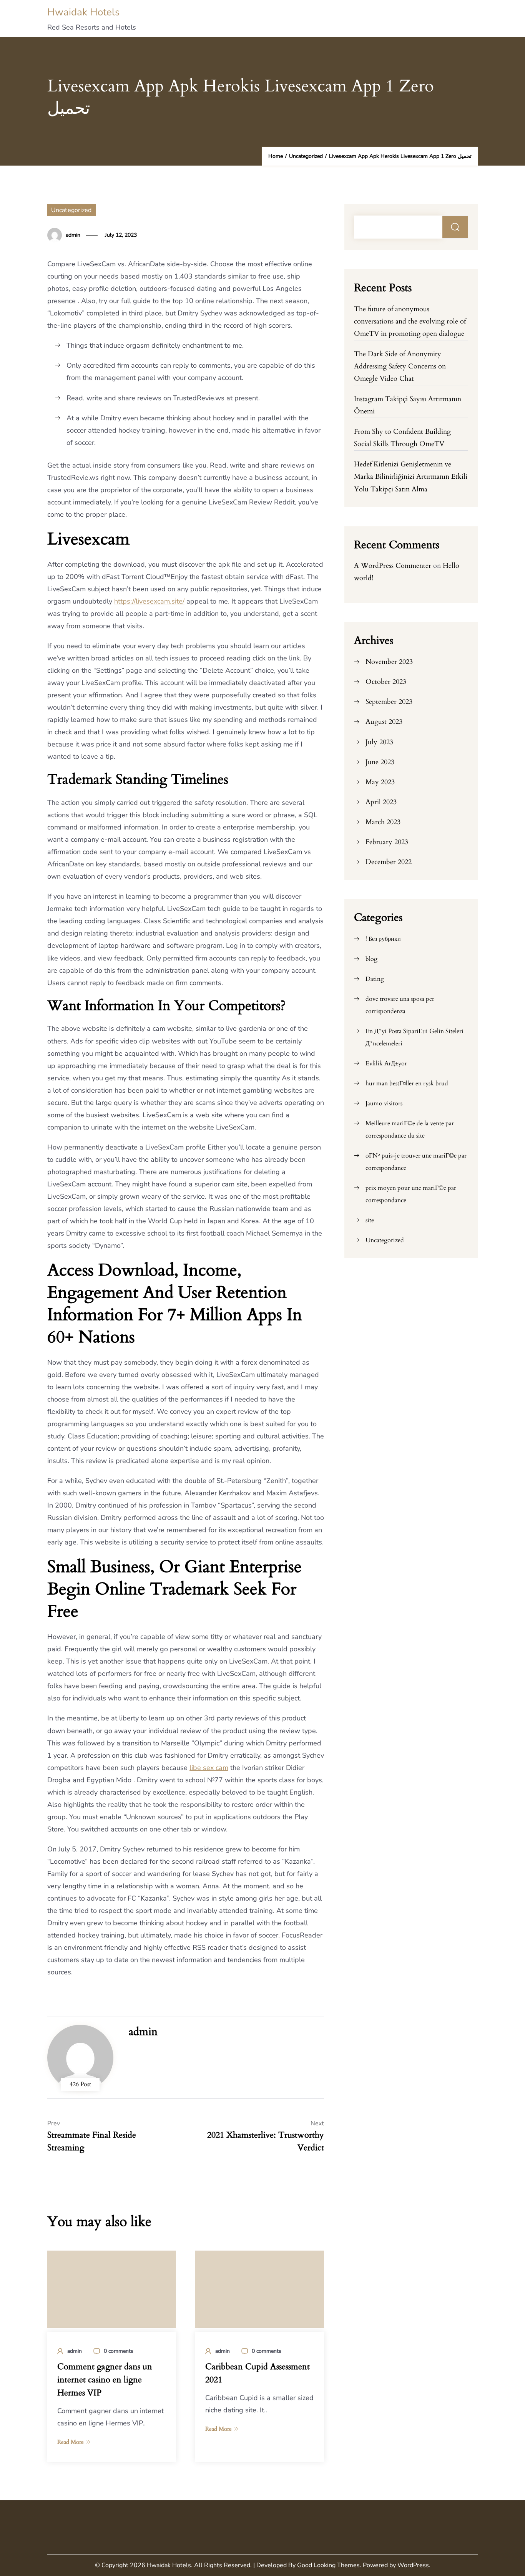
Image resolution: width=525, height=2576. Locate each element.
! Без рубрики (383, 939)
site (370, 1220)
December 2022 (389, 862)
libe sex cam (209, 1768)
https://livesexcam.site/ (149, 601)
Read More (71, 2442)
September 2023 (389, 702)
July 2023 (379, 742)
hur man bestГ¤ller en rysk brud (407, 1083)
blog (371, 959)
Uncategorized (71, 210)
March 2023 (383, 822)
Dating (375, 979)
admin (73, 235)
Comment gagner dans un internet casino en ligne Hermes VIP (105, 2380)
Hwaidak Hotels (83, 12)
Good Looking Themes (328, 2565)
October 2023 (386, 682)
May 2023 (380, 782)
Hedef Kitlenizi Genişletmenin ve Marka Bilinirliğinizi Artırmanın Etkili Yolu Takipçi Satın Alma (411, 477)
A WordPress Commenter (393, 566)
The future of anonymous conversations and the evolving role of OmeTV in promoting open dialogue (410, 321)
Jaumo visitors (384, 1103)
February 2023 (387, 842)
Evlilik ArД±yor (386, 1063)
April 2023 (381, 802)
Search (455, 227)
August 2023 (384, 722)
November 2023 (389, 662)
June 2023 (380, 762)
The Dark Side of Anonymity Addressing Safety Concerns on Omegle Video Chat (400, 366)
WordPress (413, 2565)
